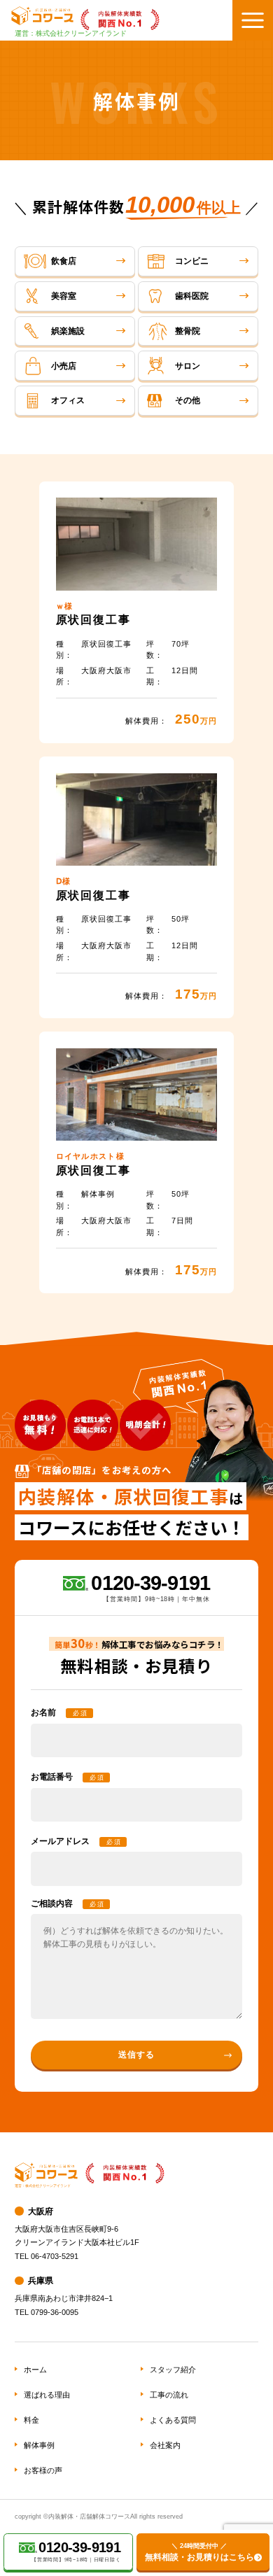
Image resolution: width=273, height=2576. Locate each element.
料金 (31, 2420)
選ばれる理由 (47, 2395)
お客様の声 (43, 2470)
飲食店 (64, 261)
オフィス (68, 400)
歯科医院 (192, 296)
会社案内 (165, 2445)
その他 (188, 400)
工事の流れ (169, 2395)
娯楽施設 (68, 331)
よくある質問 (173, 2420)
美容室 (64, 296)
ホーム (35, 2370)
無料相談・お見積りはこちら (199, 2552)
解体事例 (39, 2445)
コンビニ (192, 261)
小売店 (64, 366)
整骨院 (188, 331)
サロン (188, 366)
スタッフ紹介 (173, 2370)
